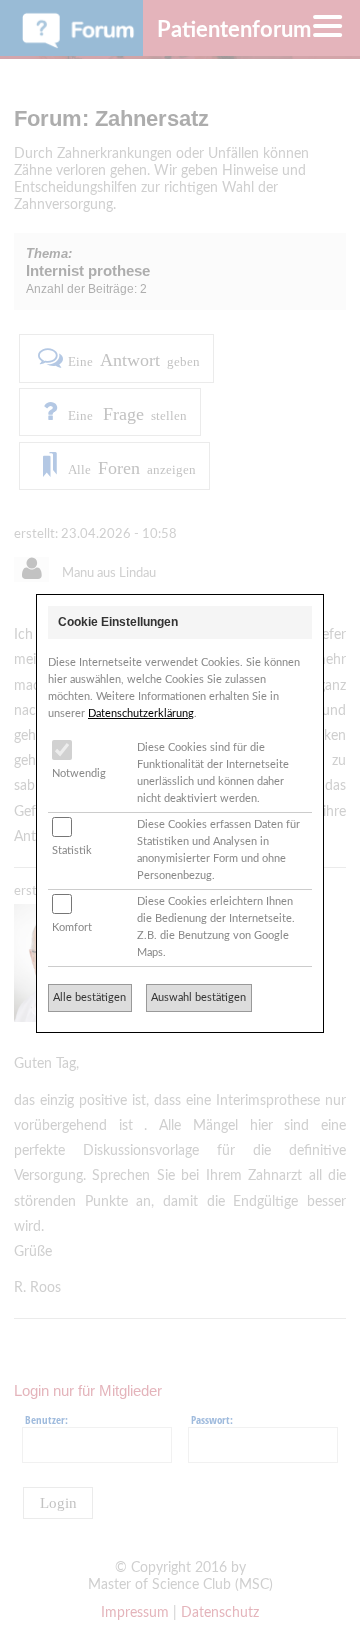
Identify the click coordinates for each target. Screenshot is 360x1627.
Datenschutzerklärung (141, 713)
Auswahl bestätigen (198, 997)
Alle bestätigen (89, 997)
